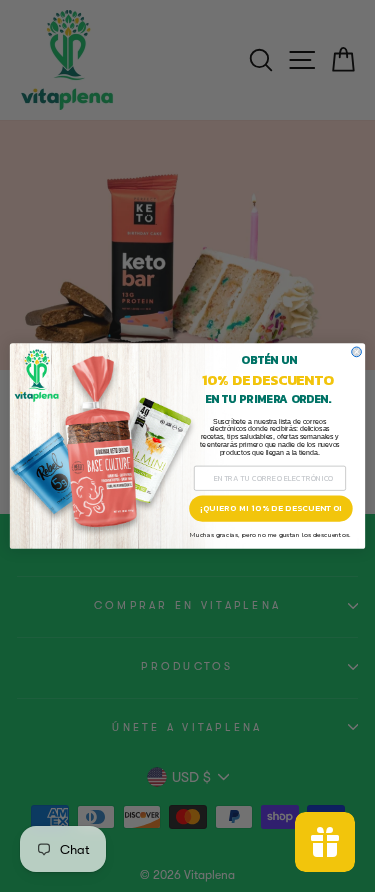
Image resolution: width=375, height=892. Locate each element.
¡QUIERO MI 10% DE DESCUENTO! (271, 508)
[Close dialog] (357, 352)
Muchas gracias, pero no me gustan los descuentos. (270, 534)
